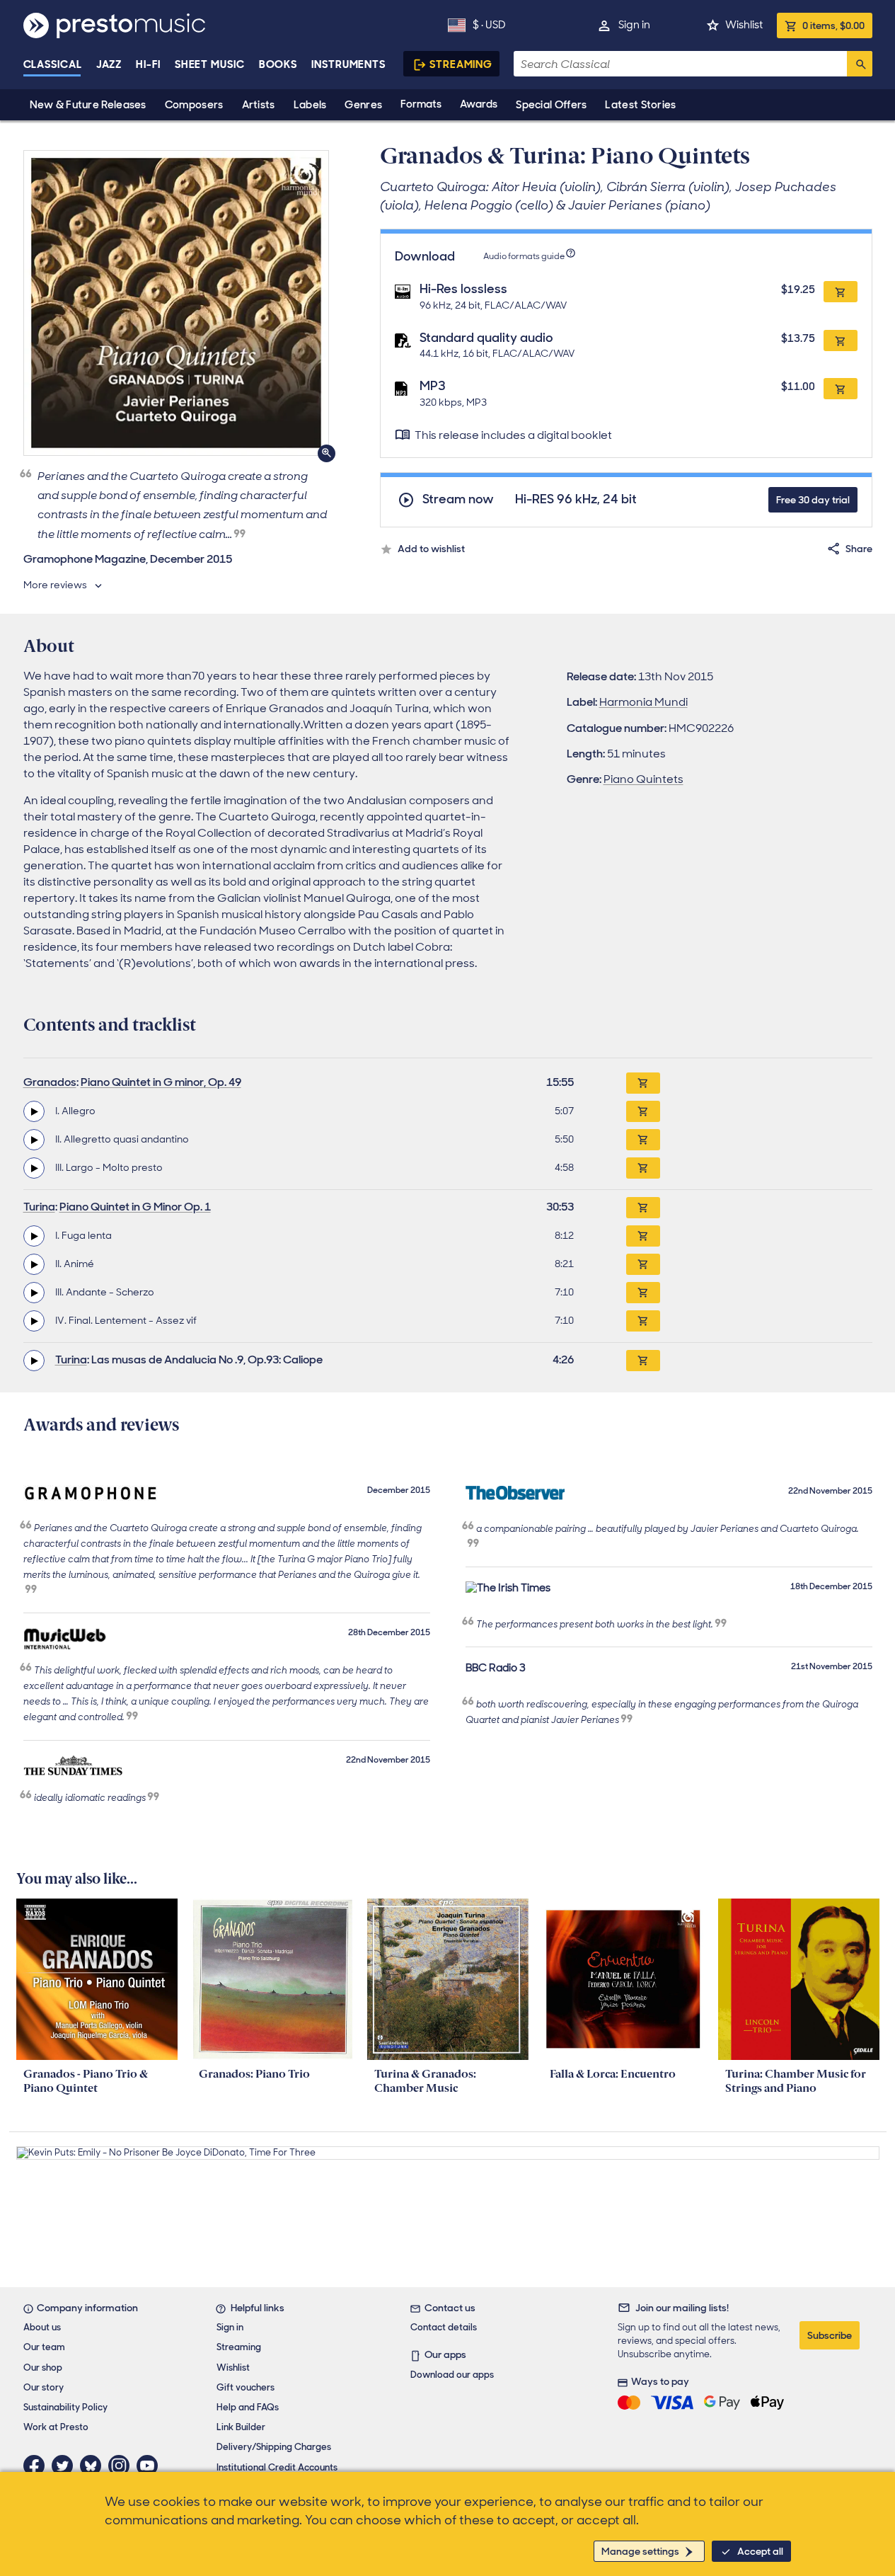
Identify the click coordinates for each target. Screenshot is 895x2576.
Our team (44, 2347)
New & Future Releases (88, 105)
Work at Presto (56, 2427)
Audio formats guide (524, 256)
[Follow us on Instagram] (122, 2466)
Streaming (461, 64)
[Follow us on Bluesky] (94, 2466)
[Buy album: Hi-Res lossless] (841, 292)
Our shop (43, 2368)
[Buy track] (643, 1111)
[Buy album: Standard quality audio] (841, 340)
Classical (53, 64)
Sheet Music (210, 64)
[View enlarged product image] (176, 303)
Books (278, 64)
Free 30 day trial (813, 500)
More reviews (55, 585)
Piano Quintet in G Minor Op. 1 (135, 1207)
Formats (421, 104)
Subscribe (830, 2335)
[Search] (860, 64)
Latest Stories (640, 105)
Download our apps (452, 2375)
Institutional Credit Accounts (277, 2467)
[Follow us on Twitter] (66, 2466)
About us (42, 2327)
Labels (310, 105)
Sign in (634, 25)
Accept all (760, 2551)
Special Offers (551, 105)
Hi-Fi (148, 64)
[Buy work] (643, 1083)
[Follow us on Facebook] (37, 2466)
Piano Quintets (643, 779)
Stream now (458, 499)
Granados (50, 1082)
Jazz (109, 64)
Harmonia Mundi (643, 702)
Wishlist (744, 25)
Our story (44, 2387)
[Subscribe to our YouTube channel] (151, 2466)
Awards (479, 104)
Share (859, 549)
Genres (363, 105)
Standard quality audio (486, 338)
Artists (259, 105)
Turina (39, 1207)
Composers (194, 105)
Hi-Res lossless (463, 289)
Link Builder (241, 2427)
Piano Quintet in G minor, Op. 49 (161, 1082)
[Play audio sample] (34, 1111)
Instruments (348, 64)
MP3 (433, 386)
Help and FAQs (248, 2407)
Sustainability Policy (65, 2407)
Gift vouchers (246, 2387)
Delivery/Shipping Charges (274, 2447)
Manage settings (640, 2551)
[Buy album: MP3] (841, 389)
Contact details (444, 2327)
